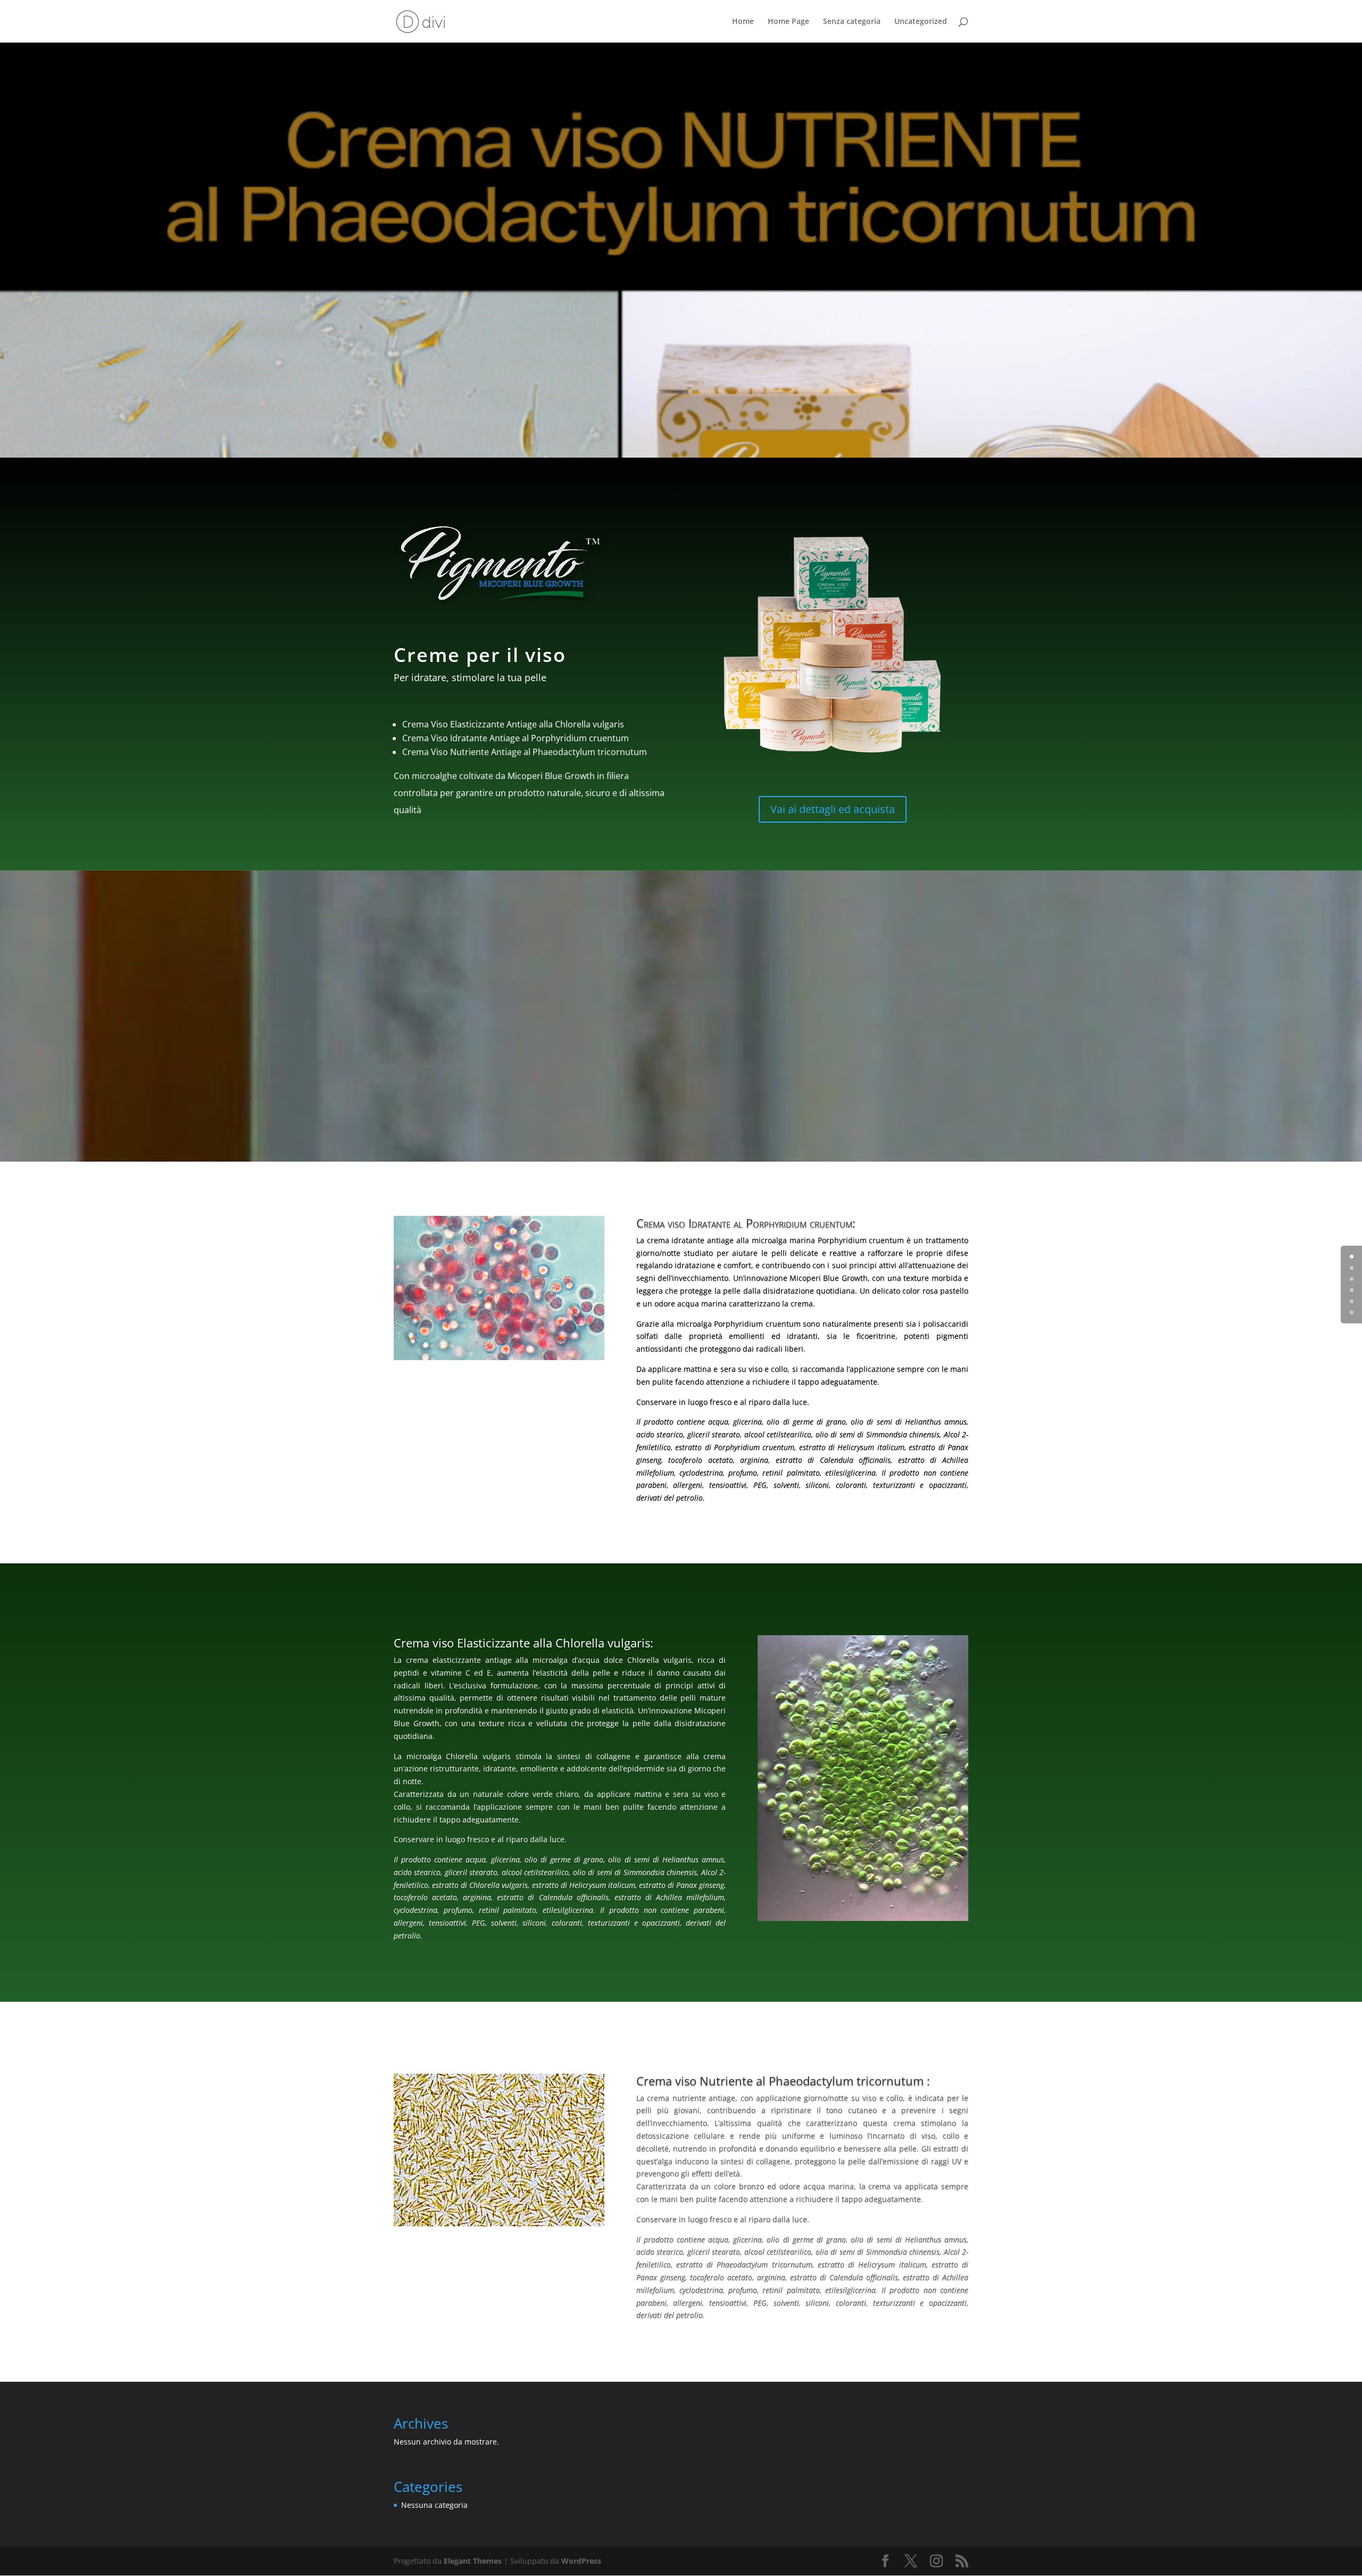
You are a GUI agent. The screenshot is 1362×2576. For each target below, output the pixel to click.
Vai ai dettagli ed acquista (833, 809)
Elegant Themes (473, 2561)
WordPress (581, 2561)
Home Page (788, 22)
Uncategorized (921, 22)
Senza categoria (852, 22)
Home (743, 22)
